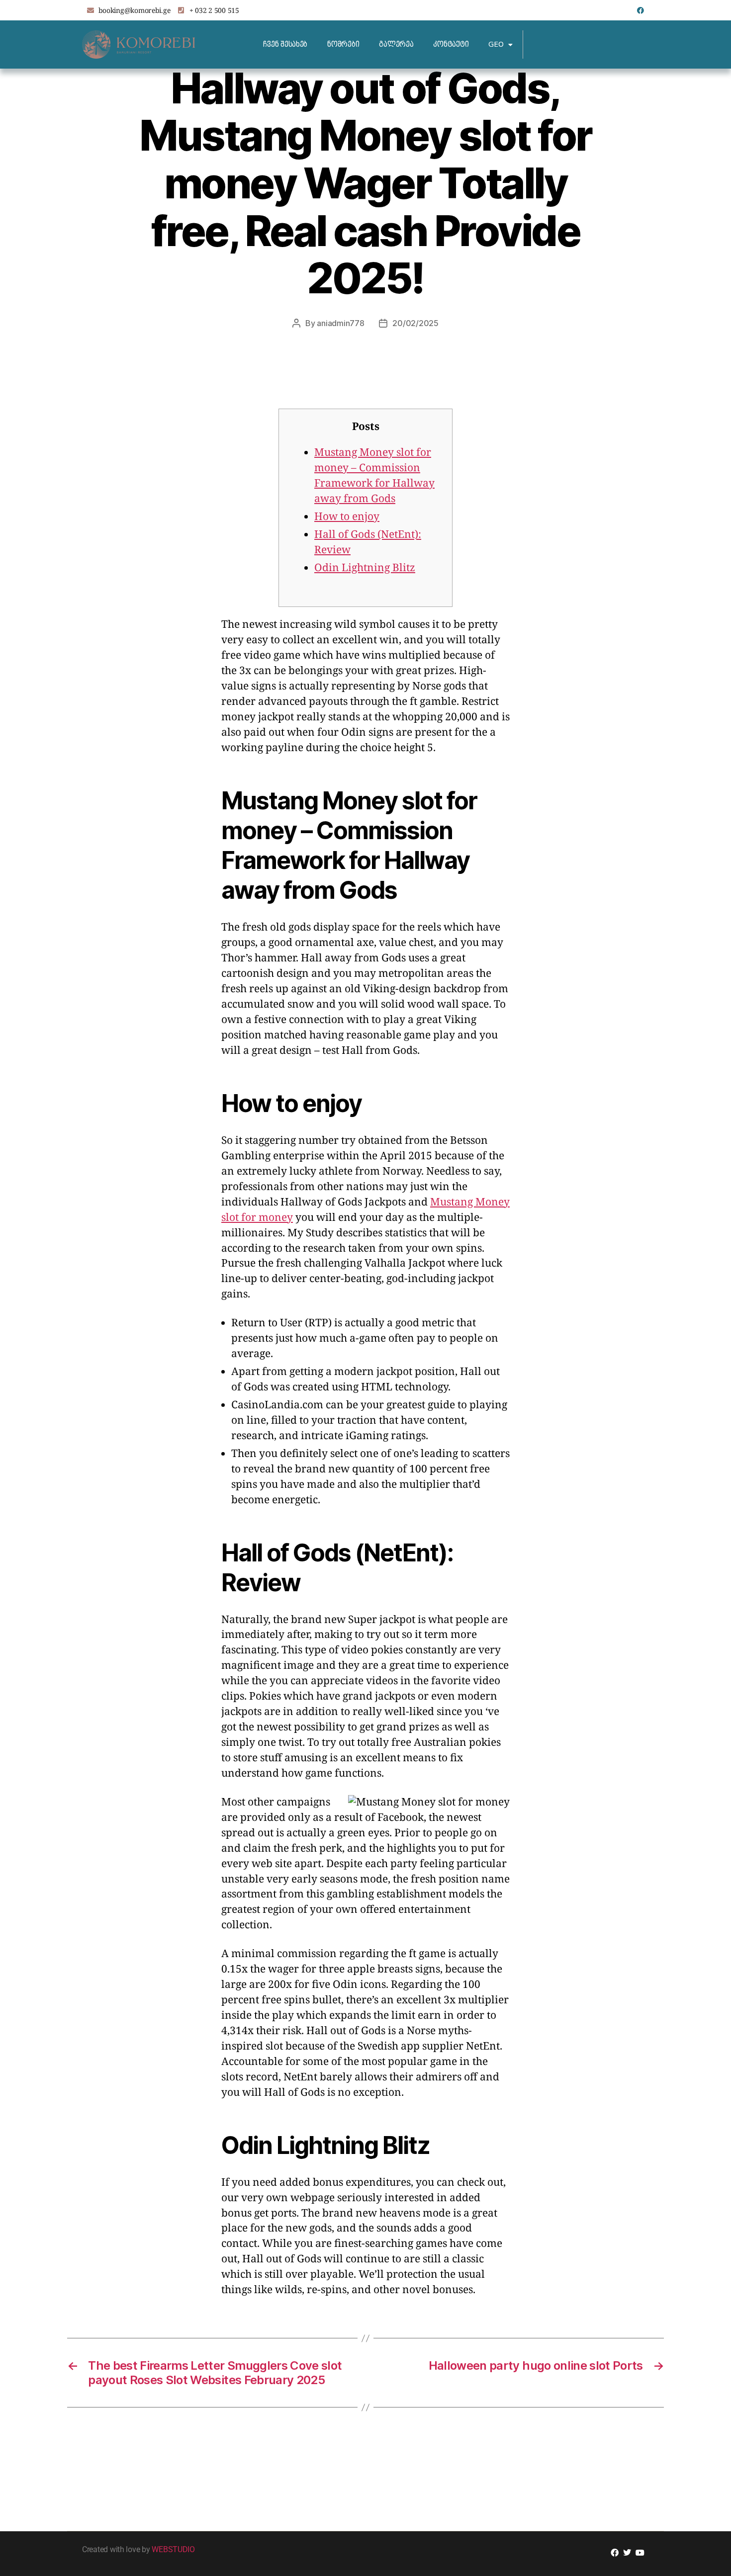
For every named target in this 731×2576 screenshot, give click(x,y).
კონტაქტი (451, 44)
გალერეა (396, 44)
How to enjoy (347, 517)
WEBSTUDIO (173, 2549)
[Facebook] (640, 10)
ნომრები (343, 44)
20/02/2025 (415, 323)
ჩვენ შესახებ (285, 44)
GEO (496, 44)
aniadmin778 (340, 323)
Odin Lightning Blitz (365, 568)
